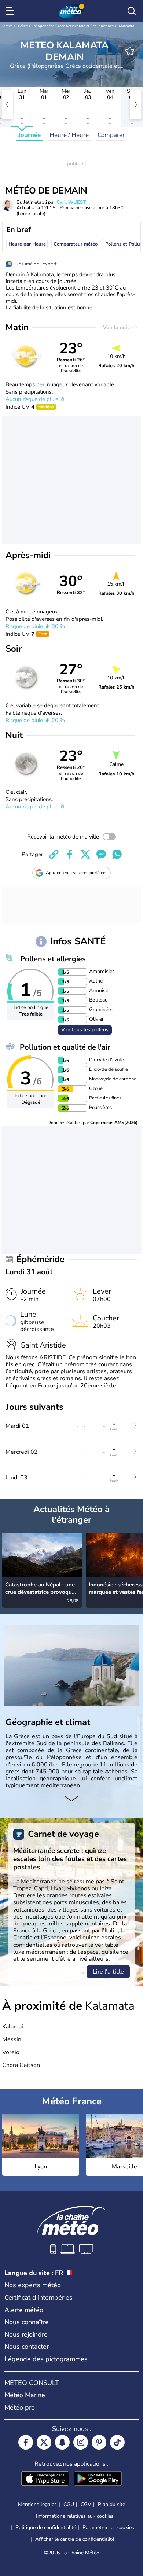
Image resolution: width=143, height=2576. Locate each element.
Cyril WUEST (71, 202)
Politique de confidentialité (46, 2527)
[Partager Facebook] (70, 854)
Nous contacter (27, 2347)
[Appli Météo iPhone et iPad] (45, 2479)
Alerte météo (24, 2310)
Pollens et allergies (53, 959)
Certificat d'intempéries (38, 2297)
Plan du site (111, 2504)
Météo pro (20, 2407)
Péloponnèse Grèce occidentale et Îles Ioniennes (73, 26)
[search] (132, 11)
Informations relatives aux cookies (75, 2516)
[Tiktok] (117, 2442)
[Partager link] (54, 854)
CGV (86, 2504)
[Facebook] (26, 2442)
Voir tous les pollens (85, 1030)
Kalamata (126, 26)
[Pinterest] (99, 2442)
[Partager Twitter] (85, 854)
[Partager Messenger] (101, 854)
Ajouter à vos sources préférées (77, 873)
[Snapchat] (62, 2442)
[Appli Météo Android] (98, 2479)
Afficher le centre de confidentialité (75, 2539)
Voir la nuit (117, 327)
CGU (69, 2504)
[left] (7, 104)
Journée (30, 135)
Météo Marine (25, 2395)
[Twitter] (44, 2442)
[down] (71, 1799)
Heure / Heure (69, 135)
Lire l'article (108, 1972)
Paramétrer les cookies (108, 2528)
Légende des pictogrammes (46, 2359)
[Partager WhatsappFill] (117, 854)
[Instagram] (81, 2442)
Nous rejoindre (26, 2334)
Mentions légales (37, 2504)
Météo (8, 26)
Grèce (23, 26)
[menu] (11, 11)
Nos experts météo (33, 2285)
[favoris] (130, 51)
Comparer (111, 135)
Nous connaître (27, 2322)
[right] (136, 104)
